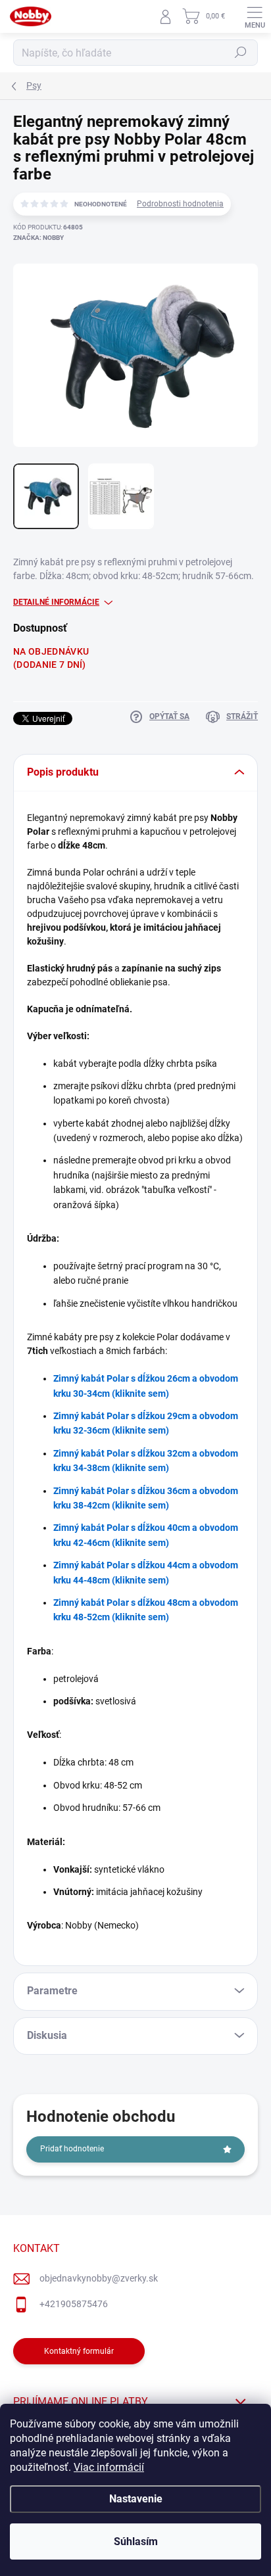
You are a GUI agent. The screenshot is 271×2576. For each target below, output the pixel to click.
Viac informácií (109, 2467)
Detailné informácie (56, 602)
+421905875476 (74, 2304)
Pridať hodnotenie (72, 2149)
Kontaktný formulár (79, 2351)
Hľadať (241, 53)
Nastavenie (136, 2499)
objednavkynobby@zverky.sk (99, 2278)
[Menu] (255, 16)
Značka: (38, 238)
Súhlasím (136, 2541)
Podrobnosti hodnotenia (180, 204)
